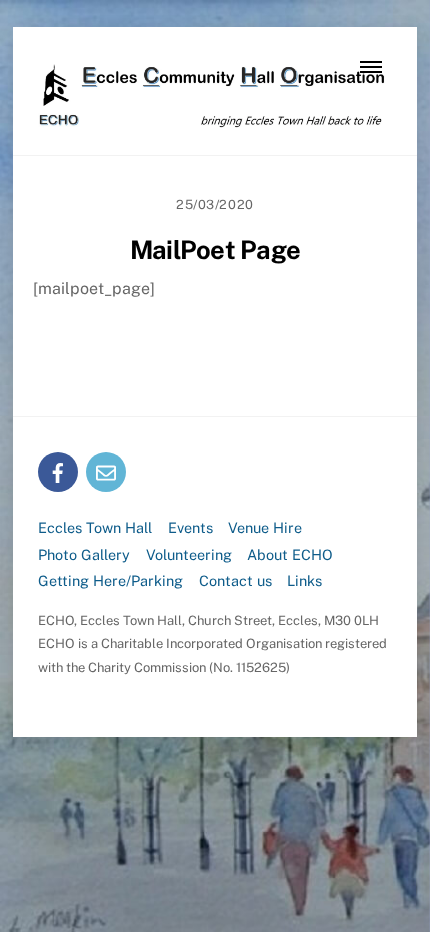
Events (190, 527)
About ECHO (290, 554)
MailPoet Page (215, 250)
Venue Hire (265, 527)
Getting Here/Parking (110, 580)
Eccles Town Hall (95, 527)
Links (304, 580)
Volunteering (189, 554)
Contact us (235, 580)
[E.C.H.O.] (210, 119)
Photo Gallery (84, 554)
